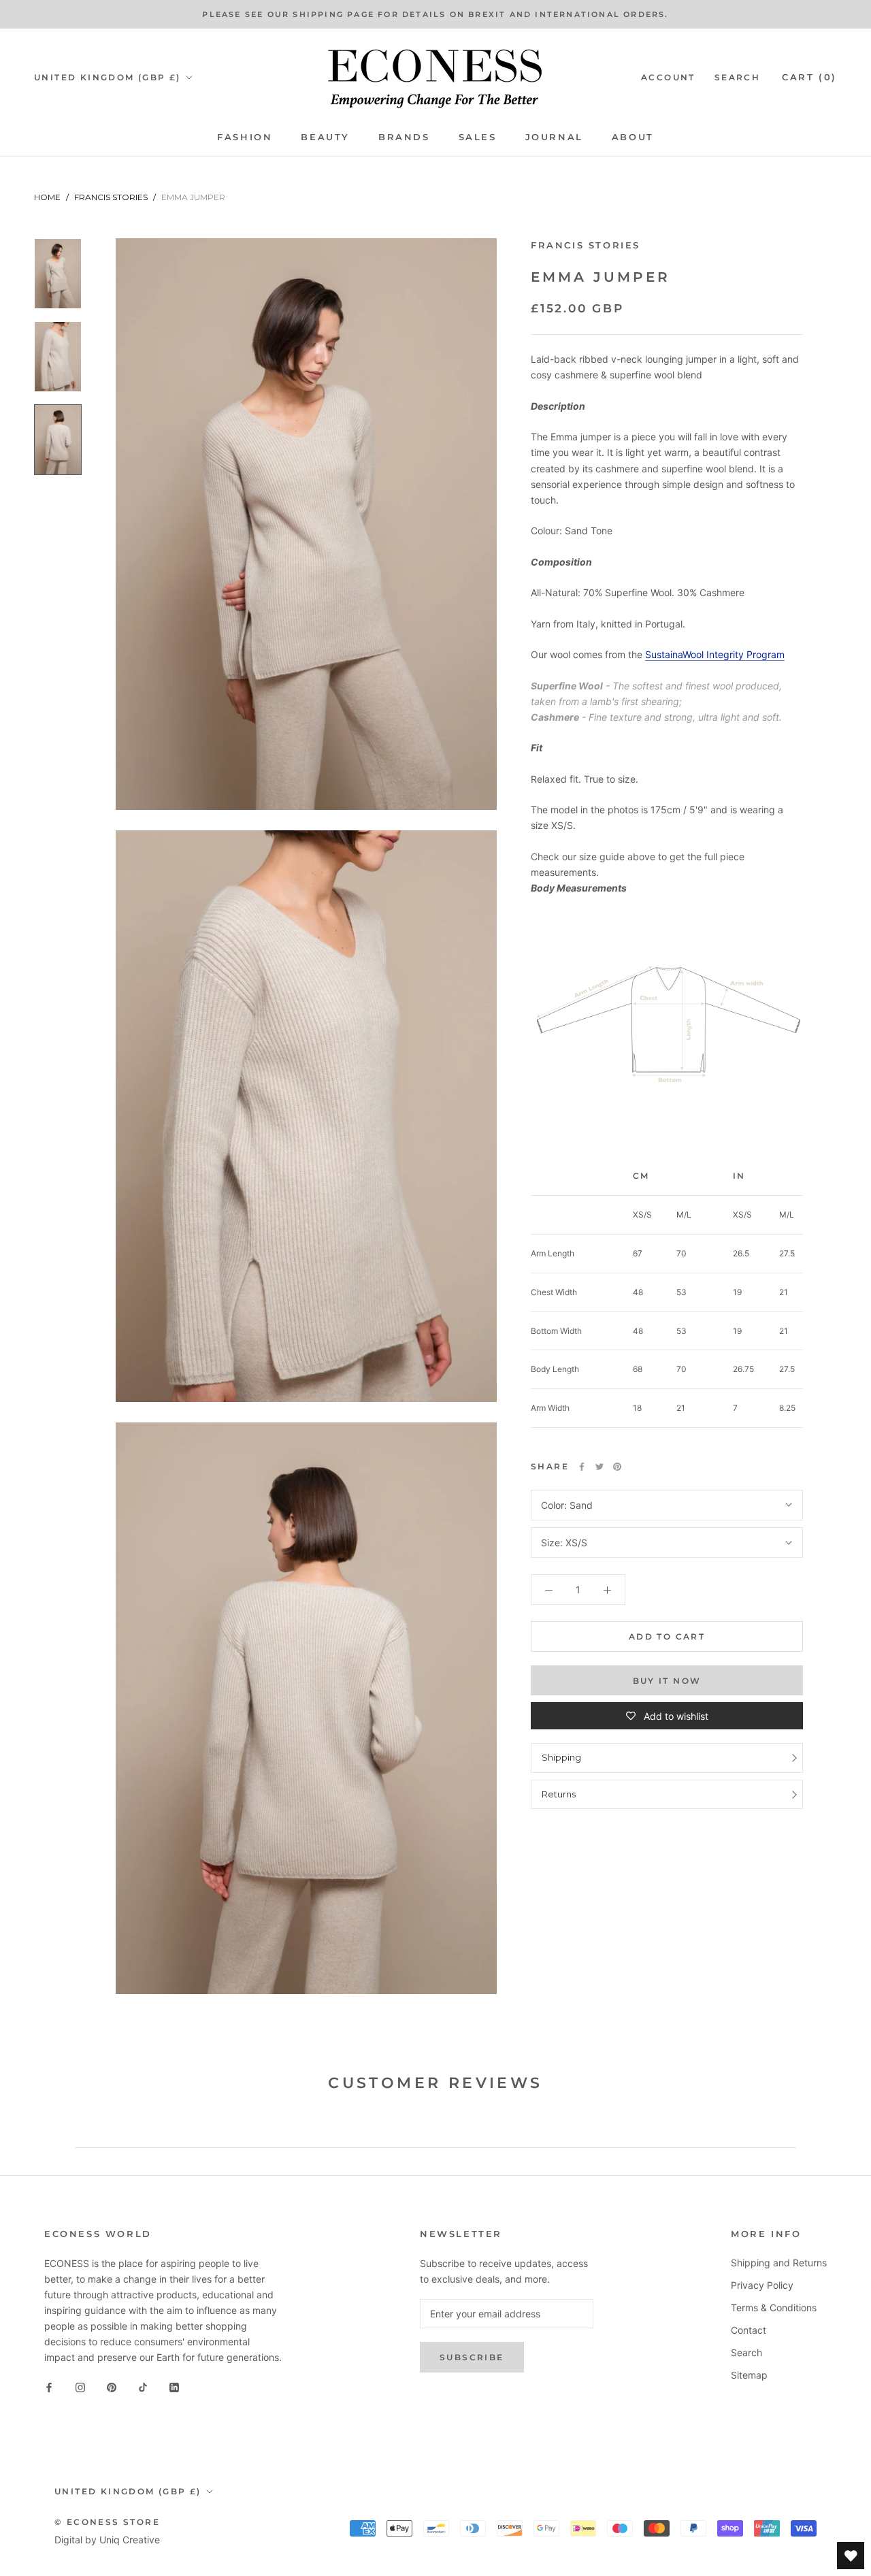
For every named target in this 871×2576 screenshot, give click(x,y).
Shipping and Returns (779, 2263)
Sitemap (749, 2375)
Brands (404, 137)
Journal (554, 137)
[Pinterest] (617, 1467)
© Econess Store (107, 2522)
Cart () (809, 77)
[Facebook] (582, 1467)
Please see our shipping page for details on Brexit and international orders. (435, 14)
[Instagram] (80, 2386)
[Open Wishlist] (851, 2556)
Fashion (245, 137)
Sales (478, 137)
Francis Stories (111, 197)
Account (668, 77)
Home (47, 197)
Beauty (325, 137)
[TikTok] (143, 2386)
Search (737, 77)
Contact (749, 2330)
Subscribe (472, 2357)
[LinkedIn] (174, 2386)
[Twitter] (599, 1467)
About (633, 137)
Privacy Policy (762, 2285)
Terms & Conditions (774, 2308)
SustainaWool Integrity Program (715, 654)
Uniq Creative (130, 2540)
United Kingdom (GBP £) (108, 77)
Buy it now (667, 1681)
